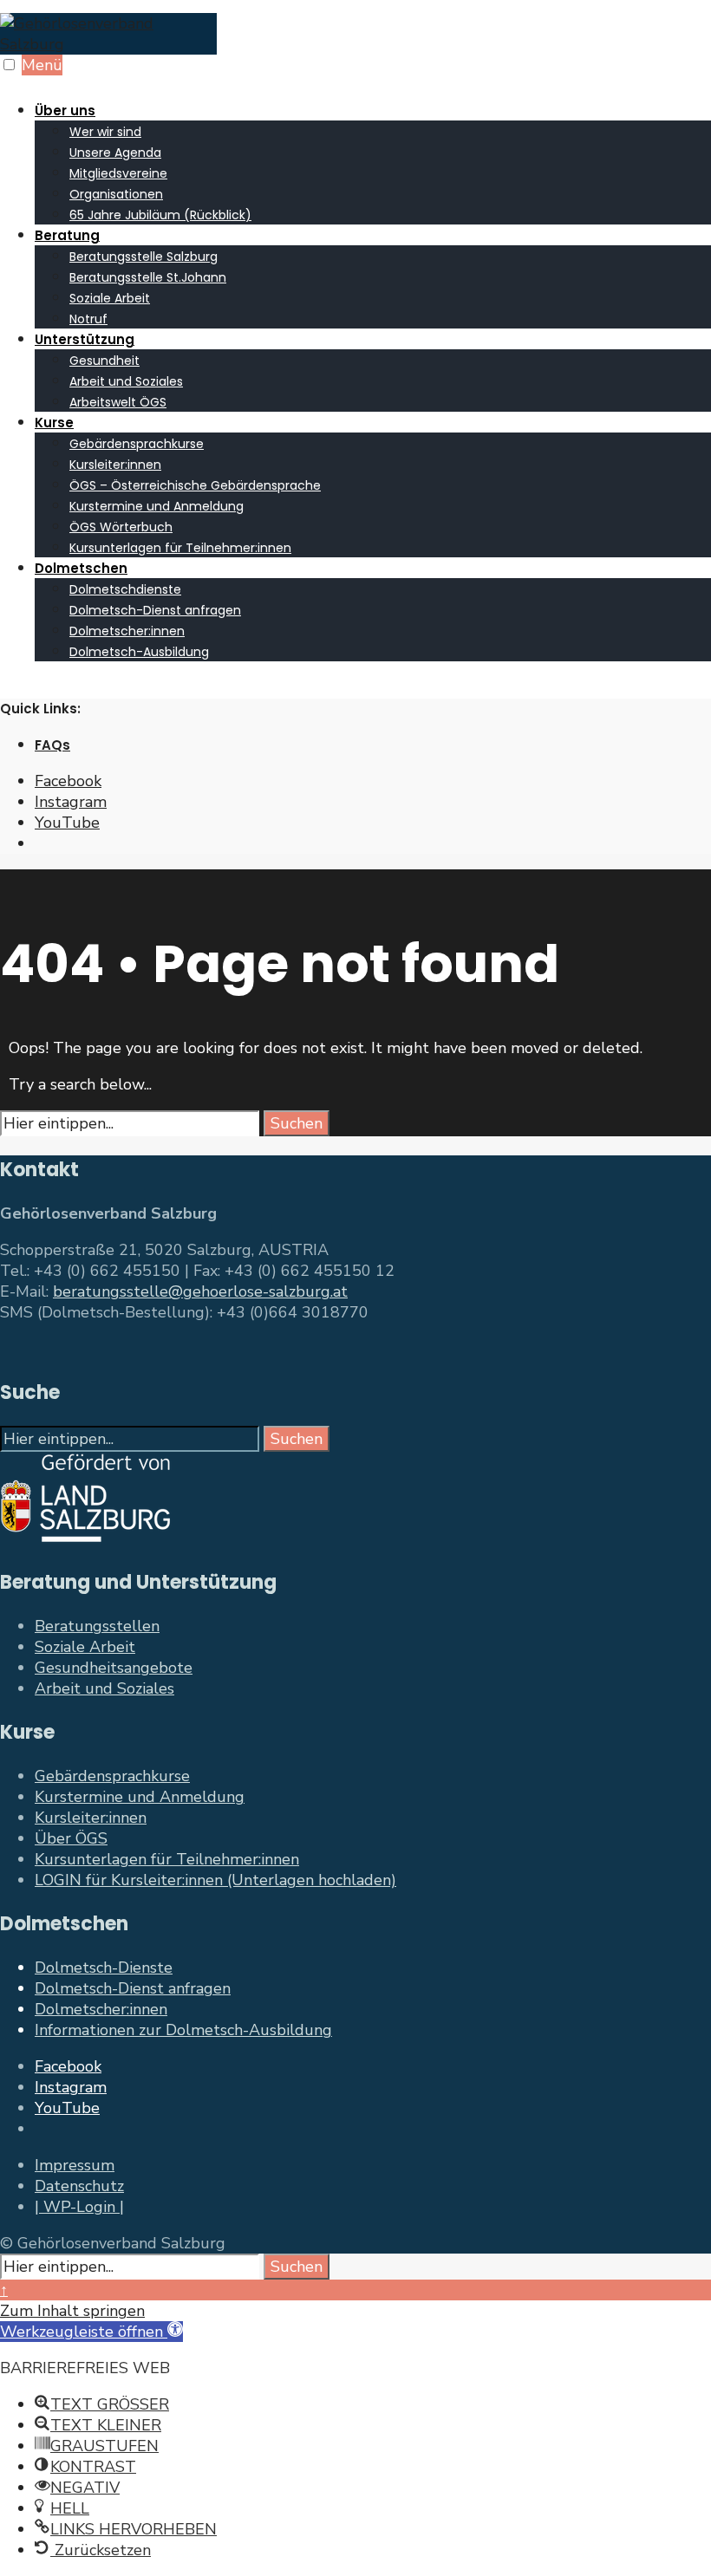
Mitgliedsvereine (118, 173)
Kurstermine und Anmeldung (157, 506)
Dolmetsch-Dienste (104, 1968)
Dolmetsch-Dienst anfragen (155, 610)
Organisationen (116, 194)
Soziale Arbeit (110, 298)
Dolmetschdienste (125, 589)
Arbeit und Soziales (126, 381)
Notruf (88, 319)
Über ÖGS (71, 1838)
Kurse (54, 423)
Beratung (67, 235)
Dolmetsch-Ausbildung (139, 652)
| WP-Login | (79, 2207)
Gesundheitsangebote (114, 1668)
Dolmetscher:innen (127, 631)
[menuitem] (373, 162)
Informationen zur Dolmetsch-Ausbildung (183, 2030)
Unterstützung (85, 339)
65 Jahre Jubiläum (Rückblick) (160, 215)
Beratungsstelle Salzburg (144, 257)
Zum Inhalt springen (72, 2311)
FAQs (52, 745)
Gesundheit (104, 361)
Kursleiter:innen (115, 465)
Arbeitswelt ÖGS (118, 402)
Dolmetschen (81, 568)
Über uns (65, 111)
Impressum (75, 2165)
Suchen (297, 1123)
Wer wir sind (105, 132)
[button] (91, 2332)
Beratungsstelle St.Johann (148, 277)
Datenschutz (79, 2186)
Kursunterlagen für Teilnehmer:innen (180, 548)
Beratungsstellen (97, 1626)
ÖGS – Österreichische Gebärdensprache (195, 485)
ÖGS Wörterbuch (121, 527)
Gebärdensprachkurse (137, 444)
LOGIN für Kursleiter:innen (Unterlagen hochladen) (215, 1880)
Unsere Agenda (115, 153)
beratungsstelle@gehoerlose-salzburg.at (200, 1291)
